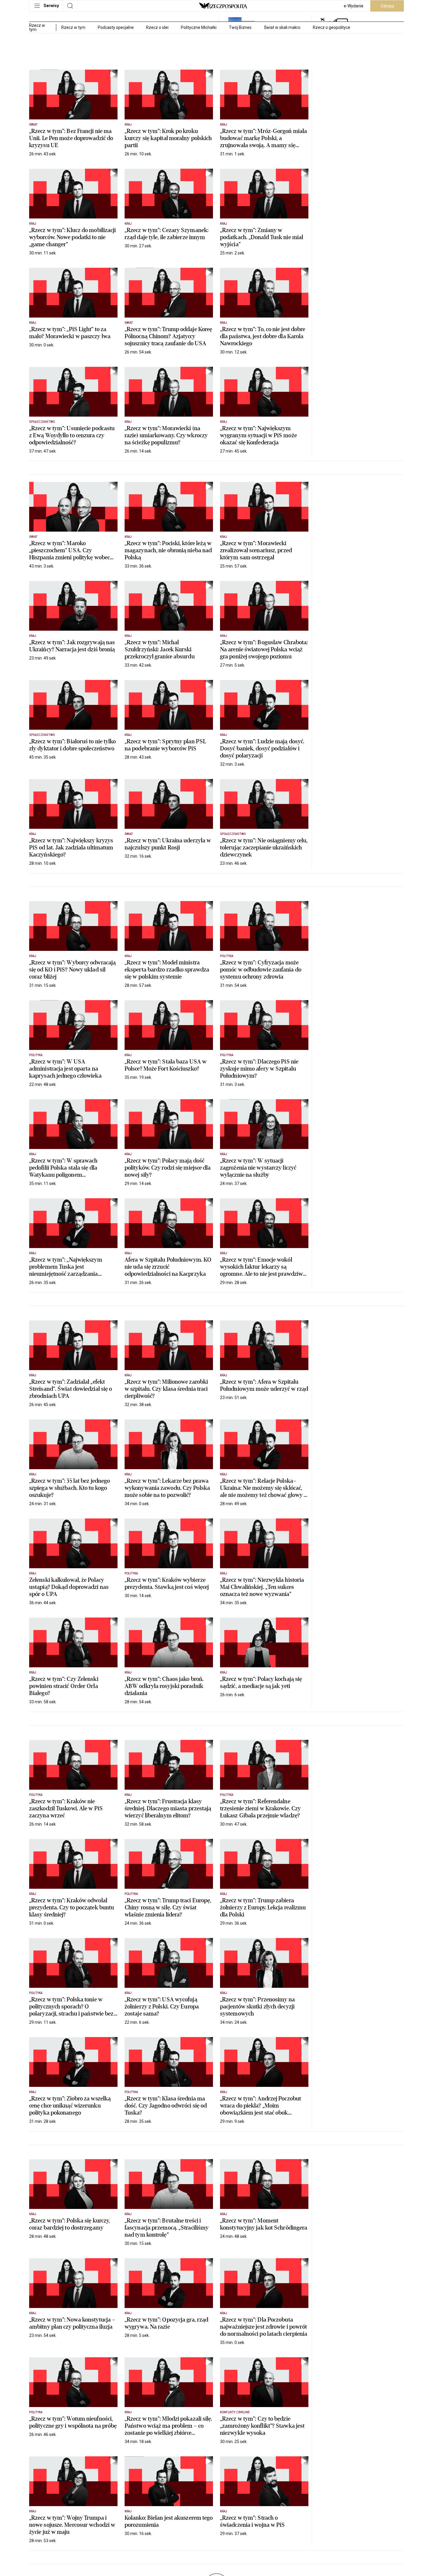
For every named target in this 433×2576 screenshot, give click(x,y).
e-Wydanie (354, 6)
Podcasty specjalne (116, 27)
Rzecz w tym (73, 27)
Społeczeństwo (42, 422)
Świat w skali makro (282, 27)
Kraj (128, 125)
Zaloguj (387, 6)
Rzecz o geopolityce (332, 27)
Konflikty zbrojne (235, 2412)
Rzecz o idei (157, 27)
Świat (33, 125)
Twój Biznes (240, 27)
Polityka (227, 956)
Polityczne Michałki (199, 27)
